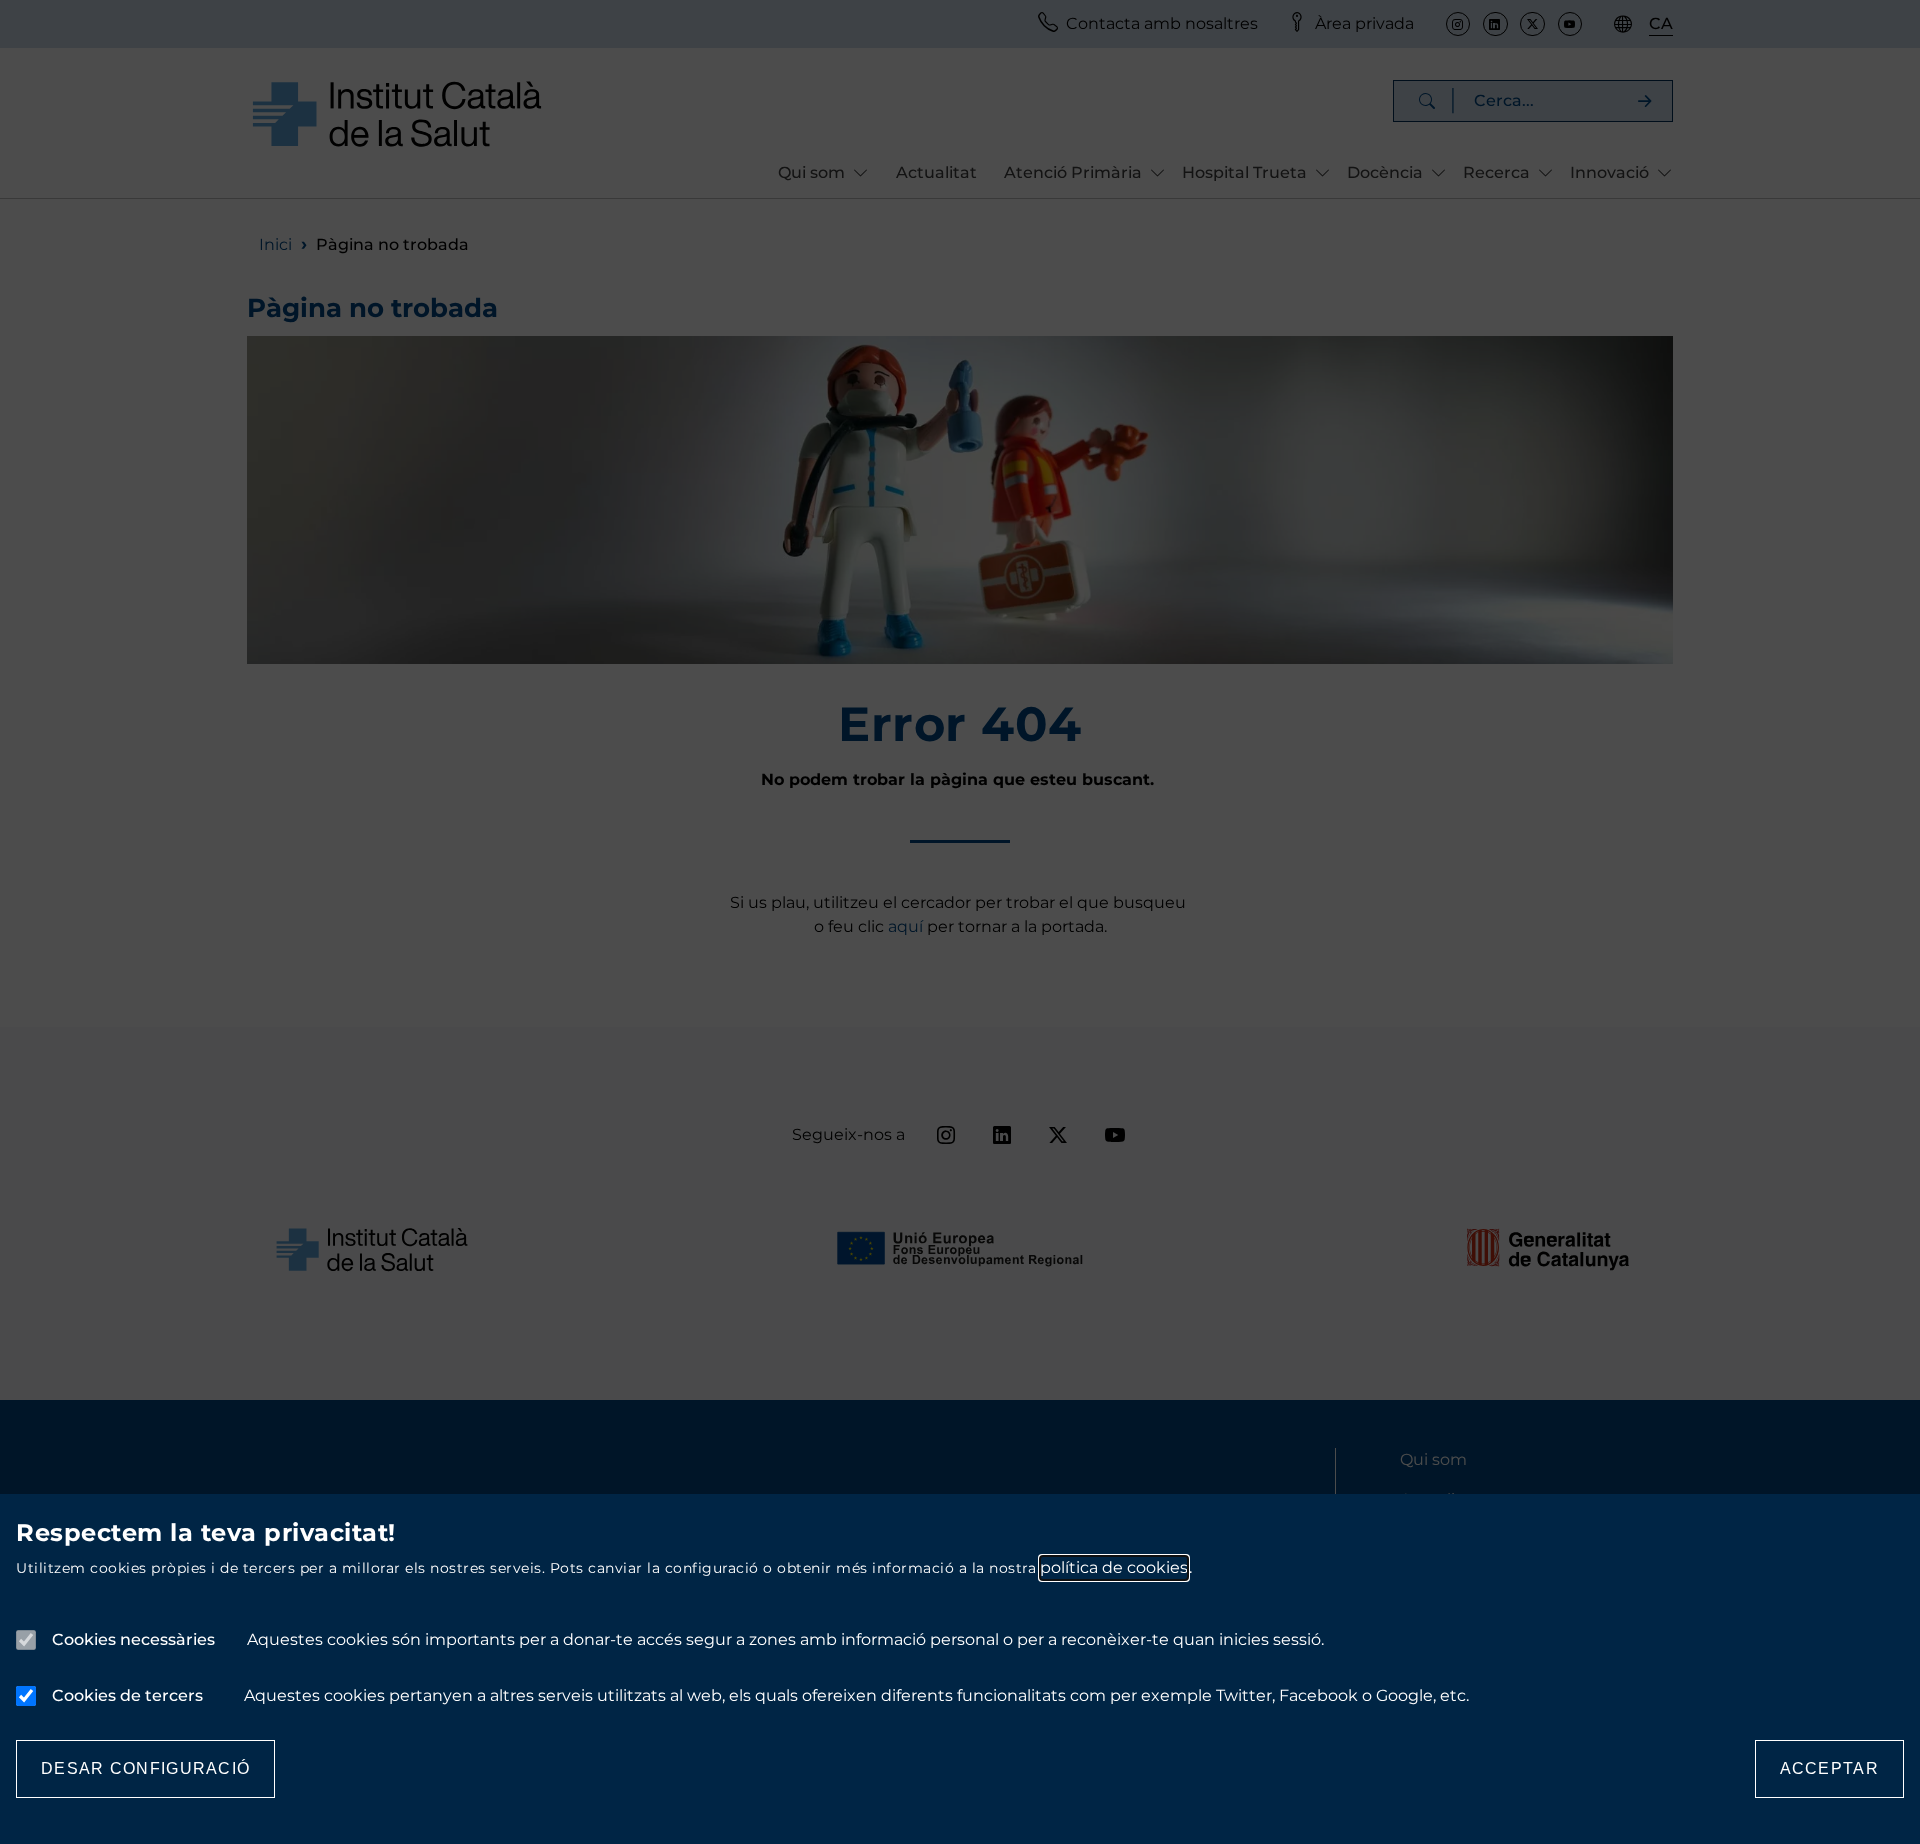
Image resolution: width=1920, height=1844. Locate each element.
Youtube (1570, 24)
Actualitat (936, 172)
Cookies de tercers (127, 1695)
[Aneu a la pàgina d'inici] (397, 113)
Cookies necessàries (133, 1639)
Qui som (1433, 1459)
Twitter (1532, 24)
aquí (907, 926)
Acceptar (1829, 1768)
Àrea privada (1364, 23)
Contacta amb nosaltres (1162, 23)
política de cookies (1114, 1567)
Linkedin (1495, 24)
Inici (275, 244)
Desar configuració (145, 1768)
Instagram (1458, 24)
